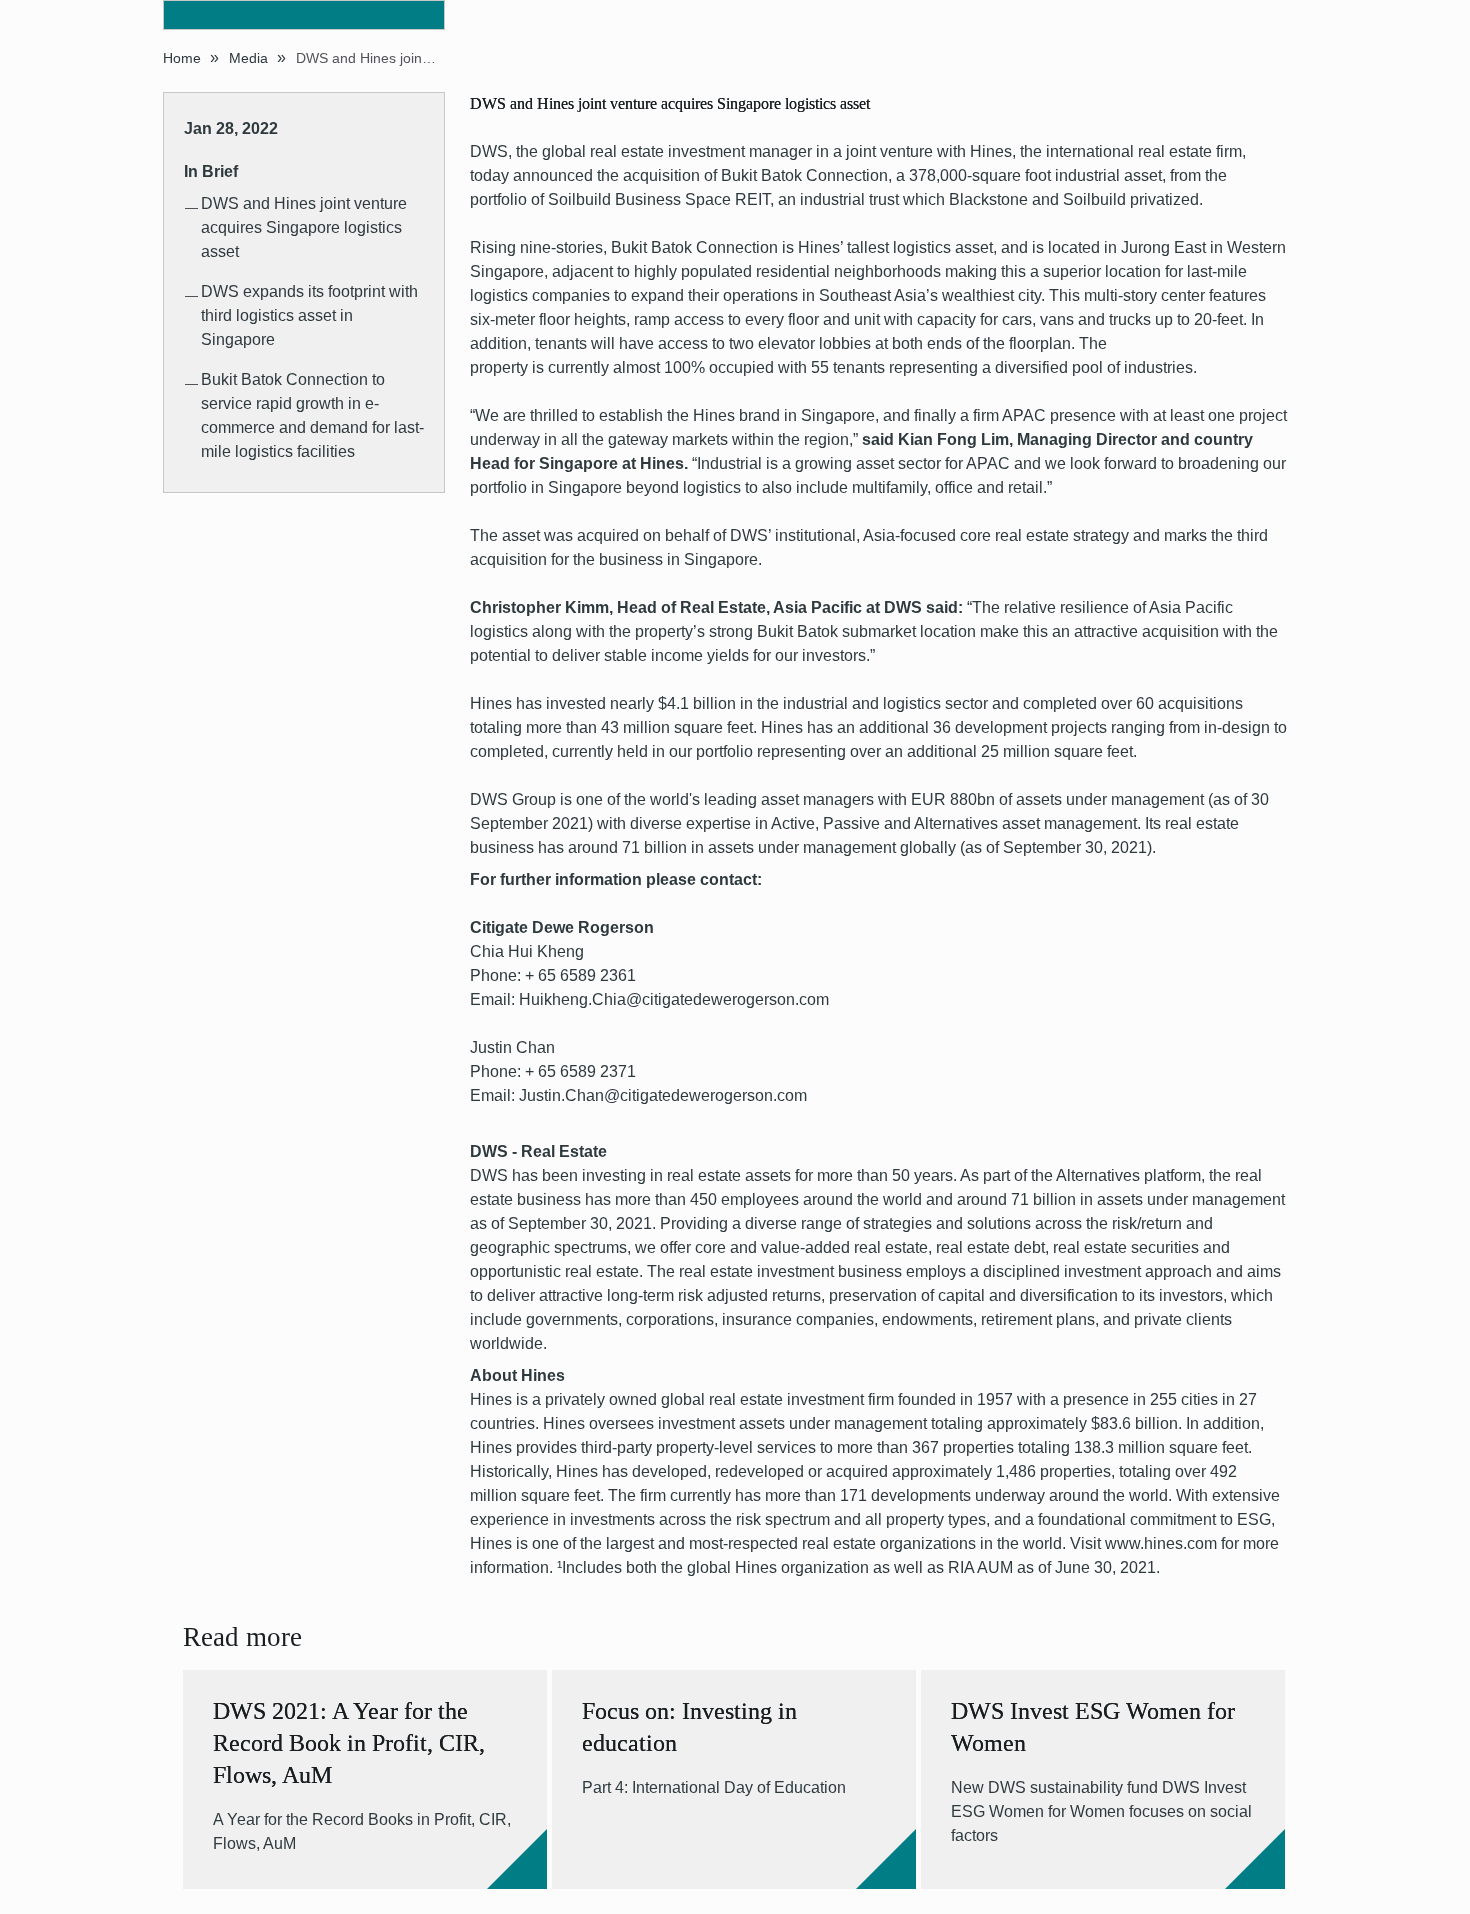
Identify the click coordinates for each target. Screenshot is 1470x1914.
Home (182, 58)
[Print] (1302, 56)
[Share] (1274, 55)
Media (248, 58)
